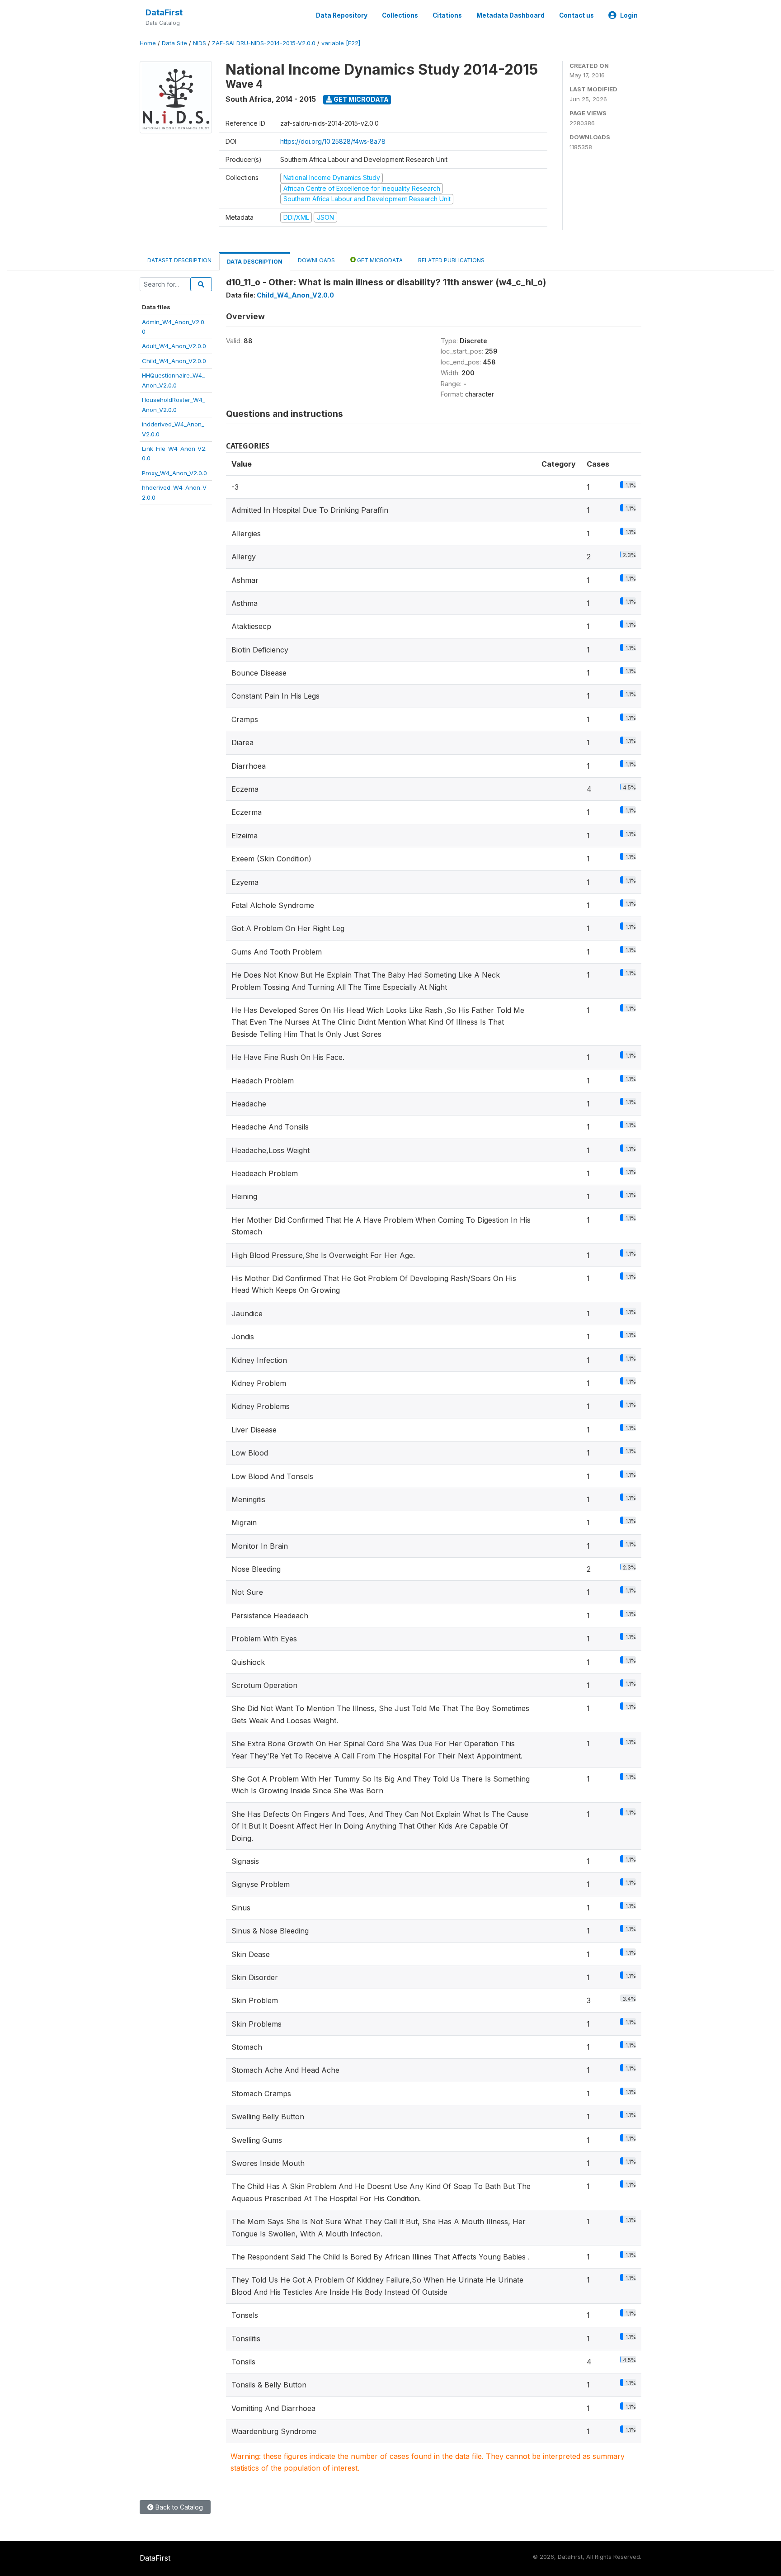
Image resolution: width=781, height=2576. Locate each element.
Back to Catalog (178, 2507)
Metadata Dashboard (510, 15)
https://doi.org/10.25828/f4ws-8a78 (333, 141)
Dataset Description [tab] (179, 260)
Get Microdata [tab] (379, 260)
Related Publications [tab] (451, 260)
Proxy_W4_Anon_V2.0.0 (174, 473)
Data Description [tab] (255, 262)
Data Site (174, 43)
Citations (447, 15)
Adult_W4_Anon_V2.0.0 (174, 346)
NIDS (200, 43)
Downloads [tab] (316, 260)
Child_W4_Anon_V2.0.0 (174, 361)
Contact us (576, 15)
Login (629, 15)
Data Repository (342, 15)
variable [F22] (341, 43)
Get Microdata (360, 99)
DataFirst (164, 12)
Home (148, 43)
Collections (400, 15)
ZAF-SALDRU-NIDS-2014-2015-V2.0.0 (264, 43)
